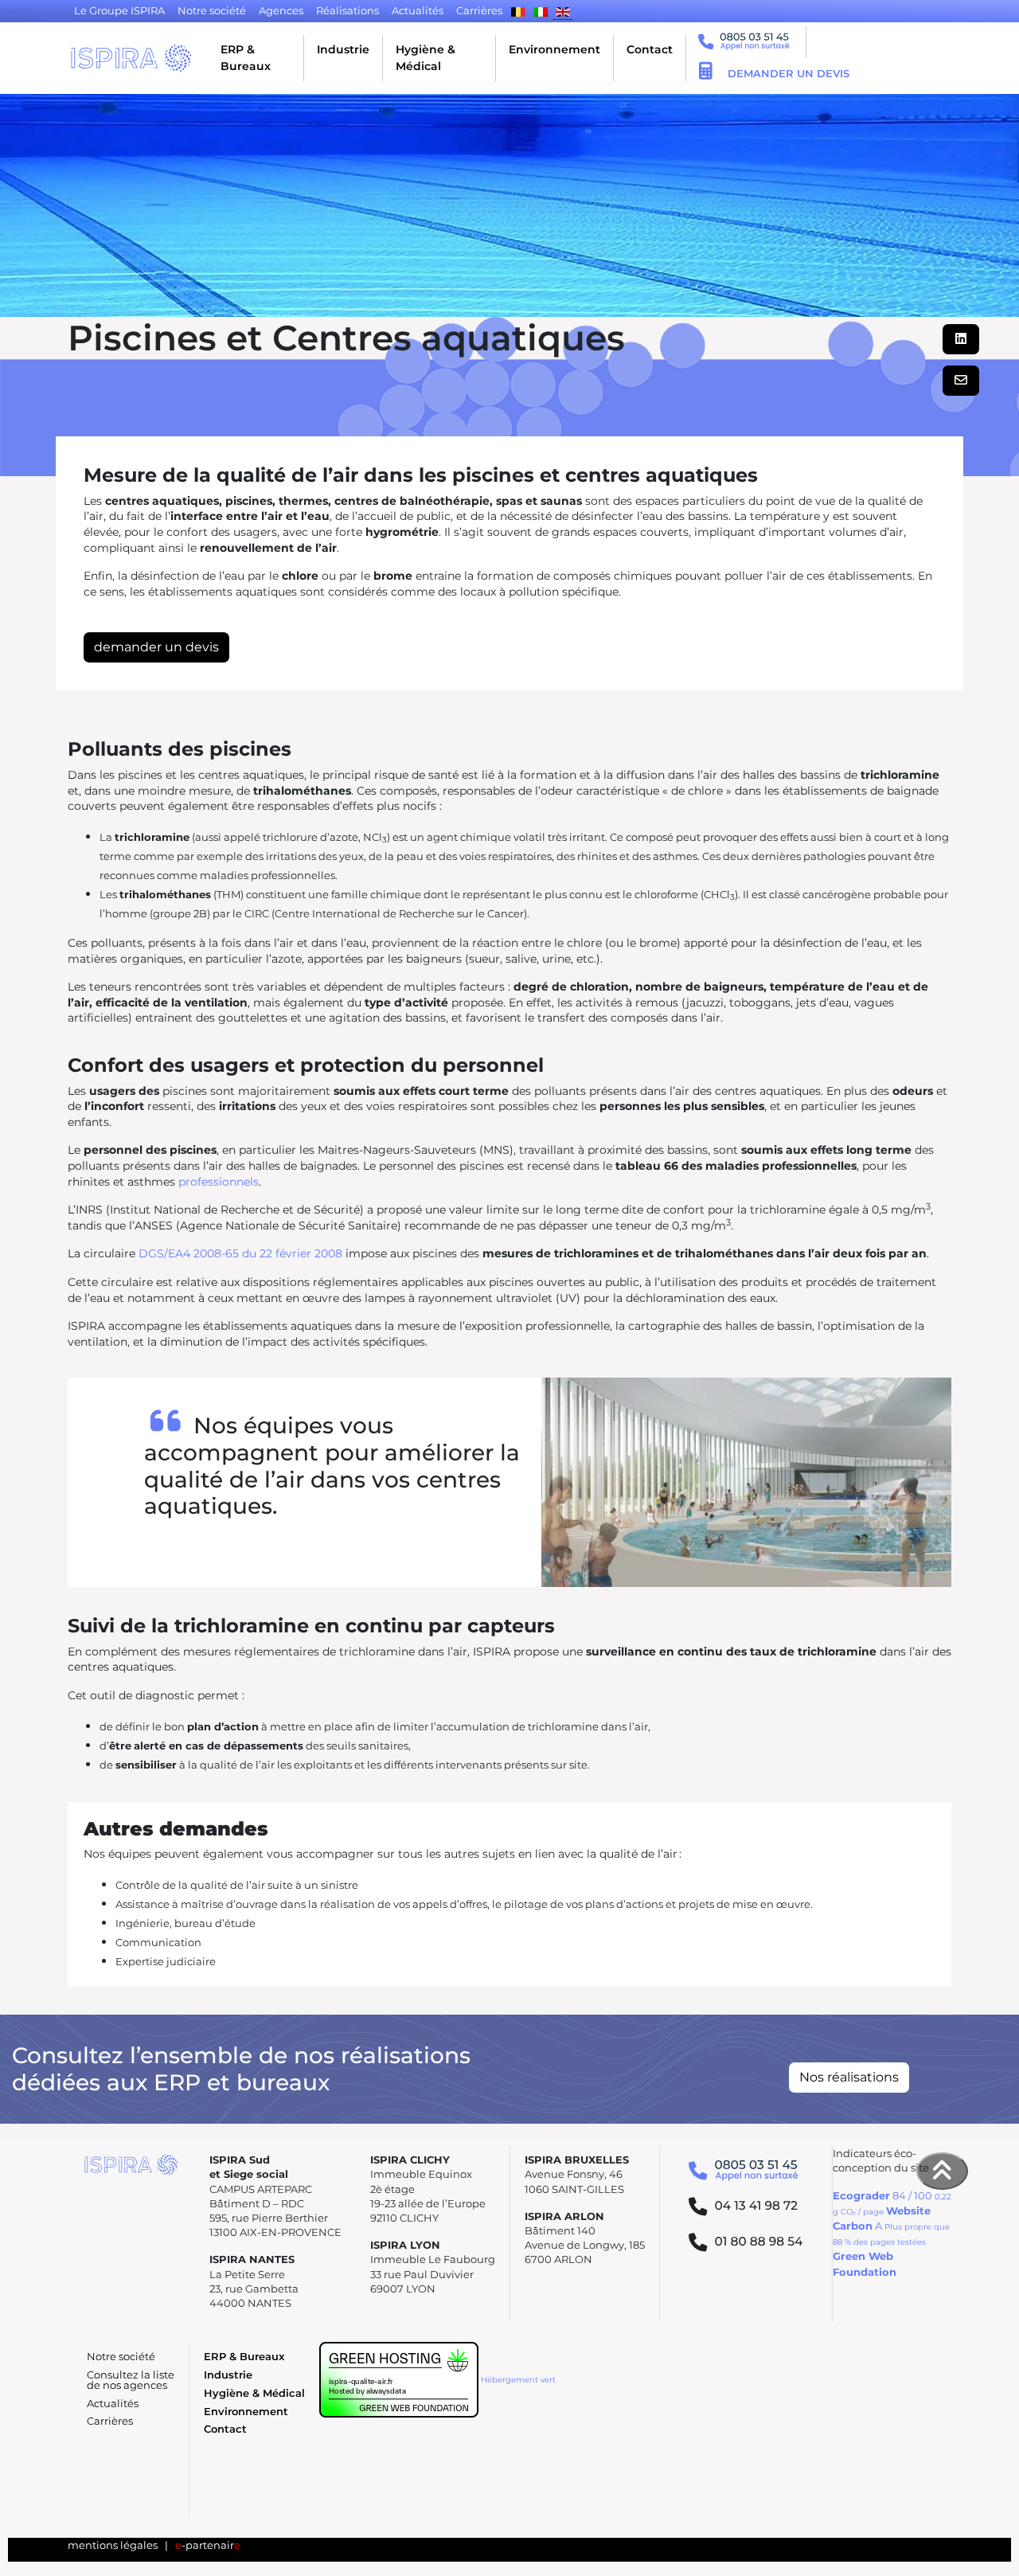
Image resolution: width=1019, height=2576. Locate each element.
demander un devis (156, 647)
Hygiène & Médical (426, 58)
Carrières (110, 2421)
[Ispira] (131, 58)
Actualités (113, 2404)
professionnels (219, 1182)
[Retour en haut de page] (943, 2171)
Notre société (121, 2357)
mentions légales (113, 2545)
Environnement (554, 49)
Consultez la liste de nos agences (131, 2380)
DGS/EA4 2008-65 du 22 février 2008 (240, 1253)
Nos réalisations (849, 2077)
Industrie (343, 49)
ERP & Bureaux (246, 58)
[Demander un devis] (705, 73)
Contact (650, 49)
